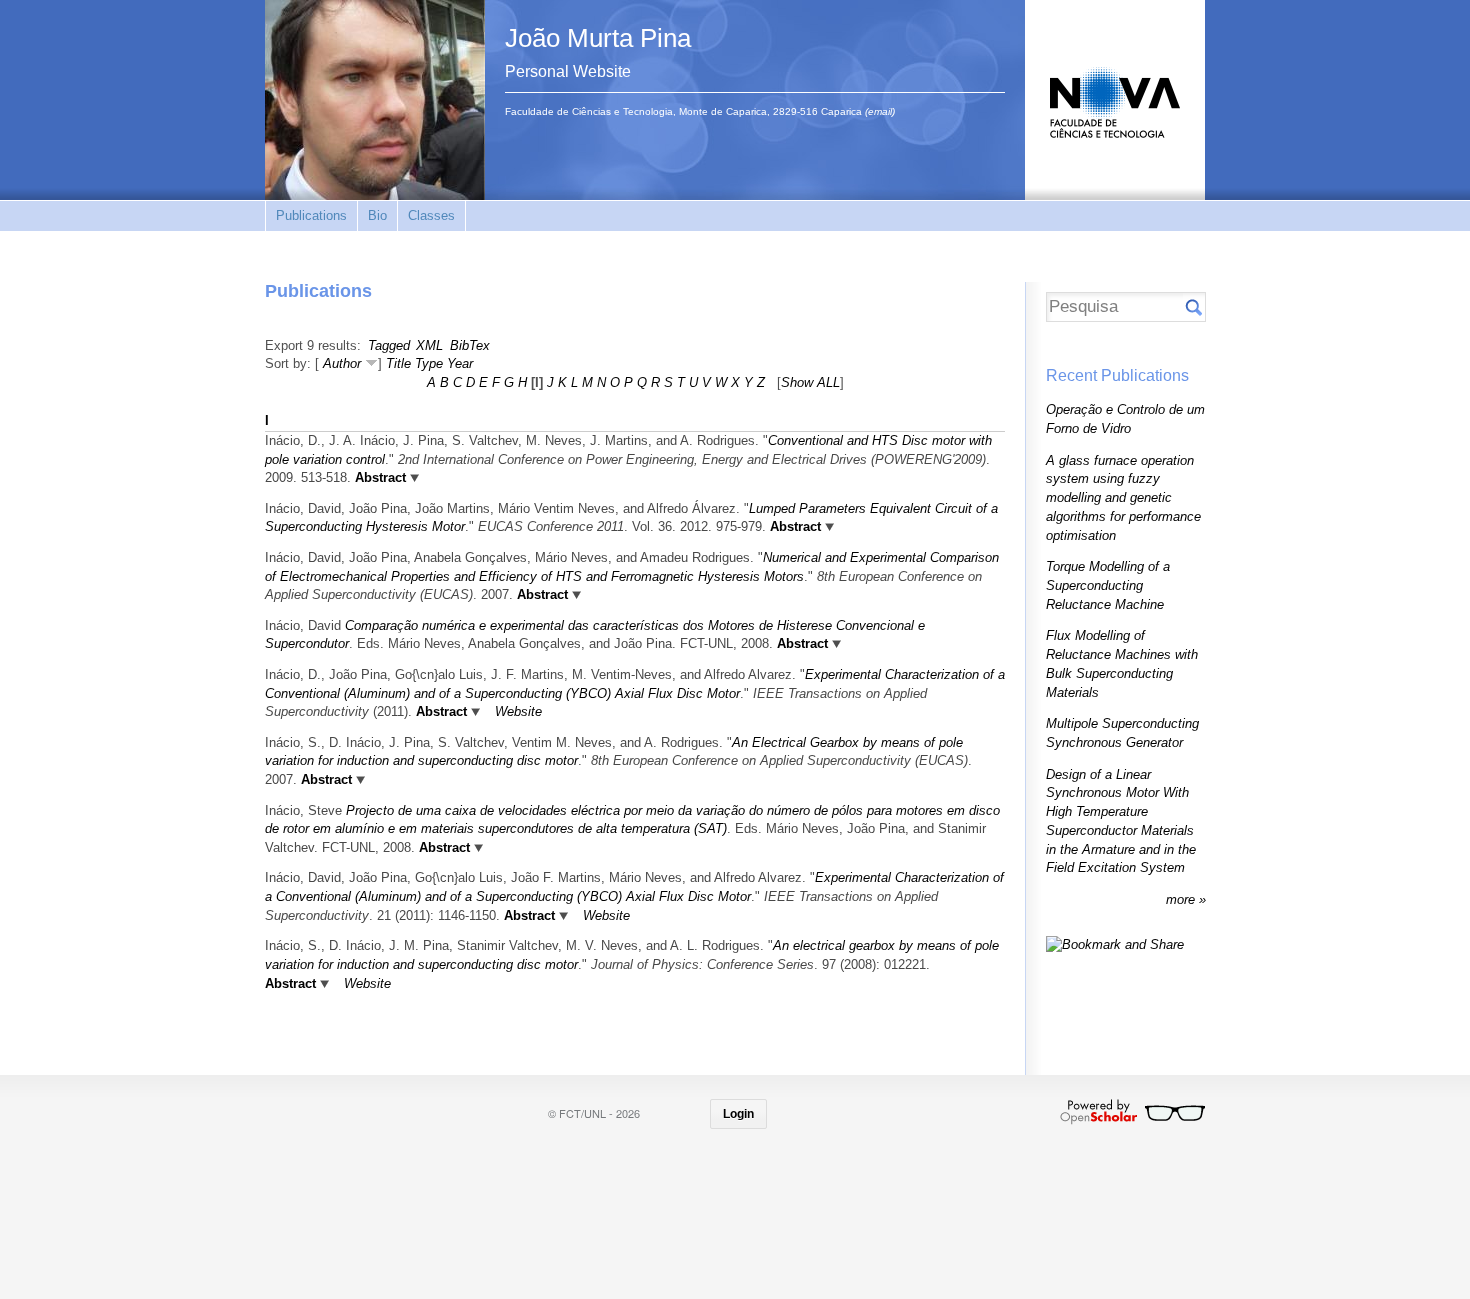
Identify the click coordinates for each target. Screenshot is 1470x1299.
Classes (431, 215)
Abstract (378, 477)
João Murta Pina (598, 38)
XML (429, 345)
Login (738, 1114)
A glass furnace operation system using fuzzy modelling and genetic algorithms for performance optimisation (1123, 498)
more (1182, 899)
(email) (880, 111)
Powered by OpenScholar (1132, 1112)
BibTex (470, 345)
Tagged (389, 345)
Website (518, 711)
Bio (377, 215)
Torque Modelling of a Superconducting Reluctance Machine (1108, 585)
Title (398, 363)
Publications (311, 215)
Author (342, 363)
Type (429, 363)
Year (460, 363)
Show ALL (810, 382)
